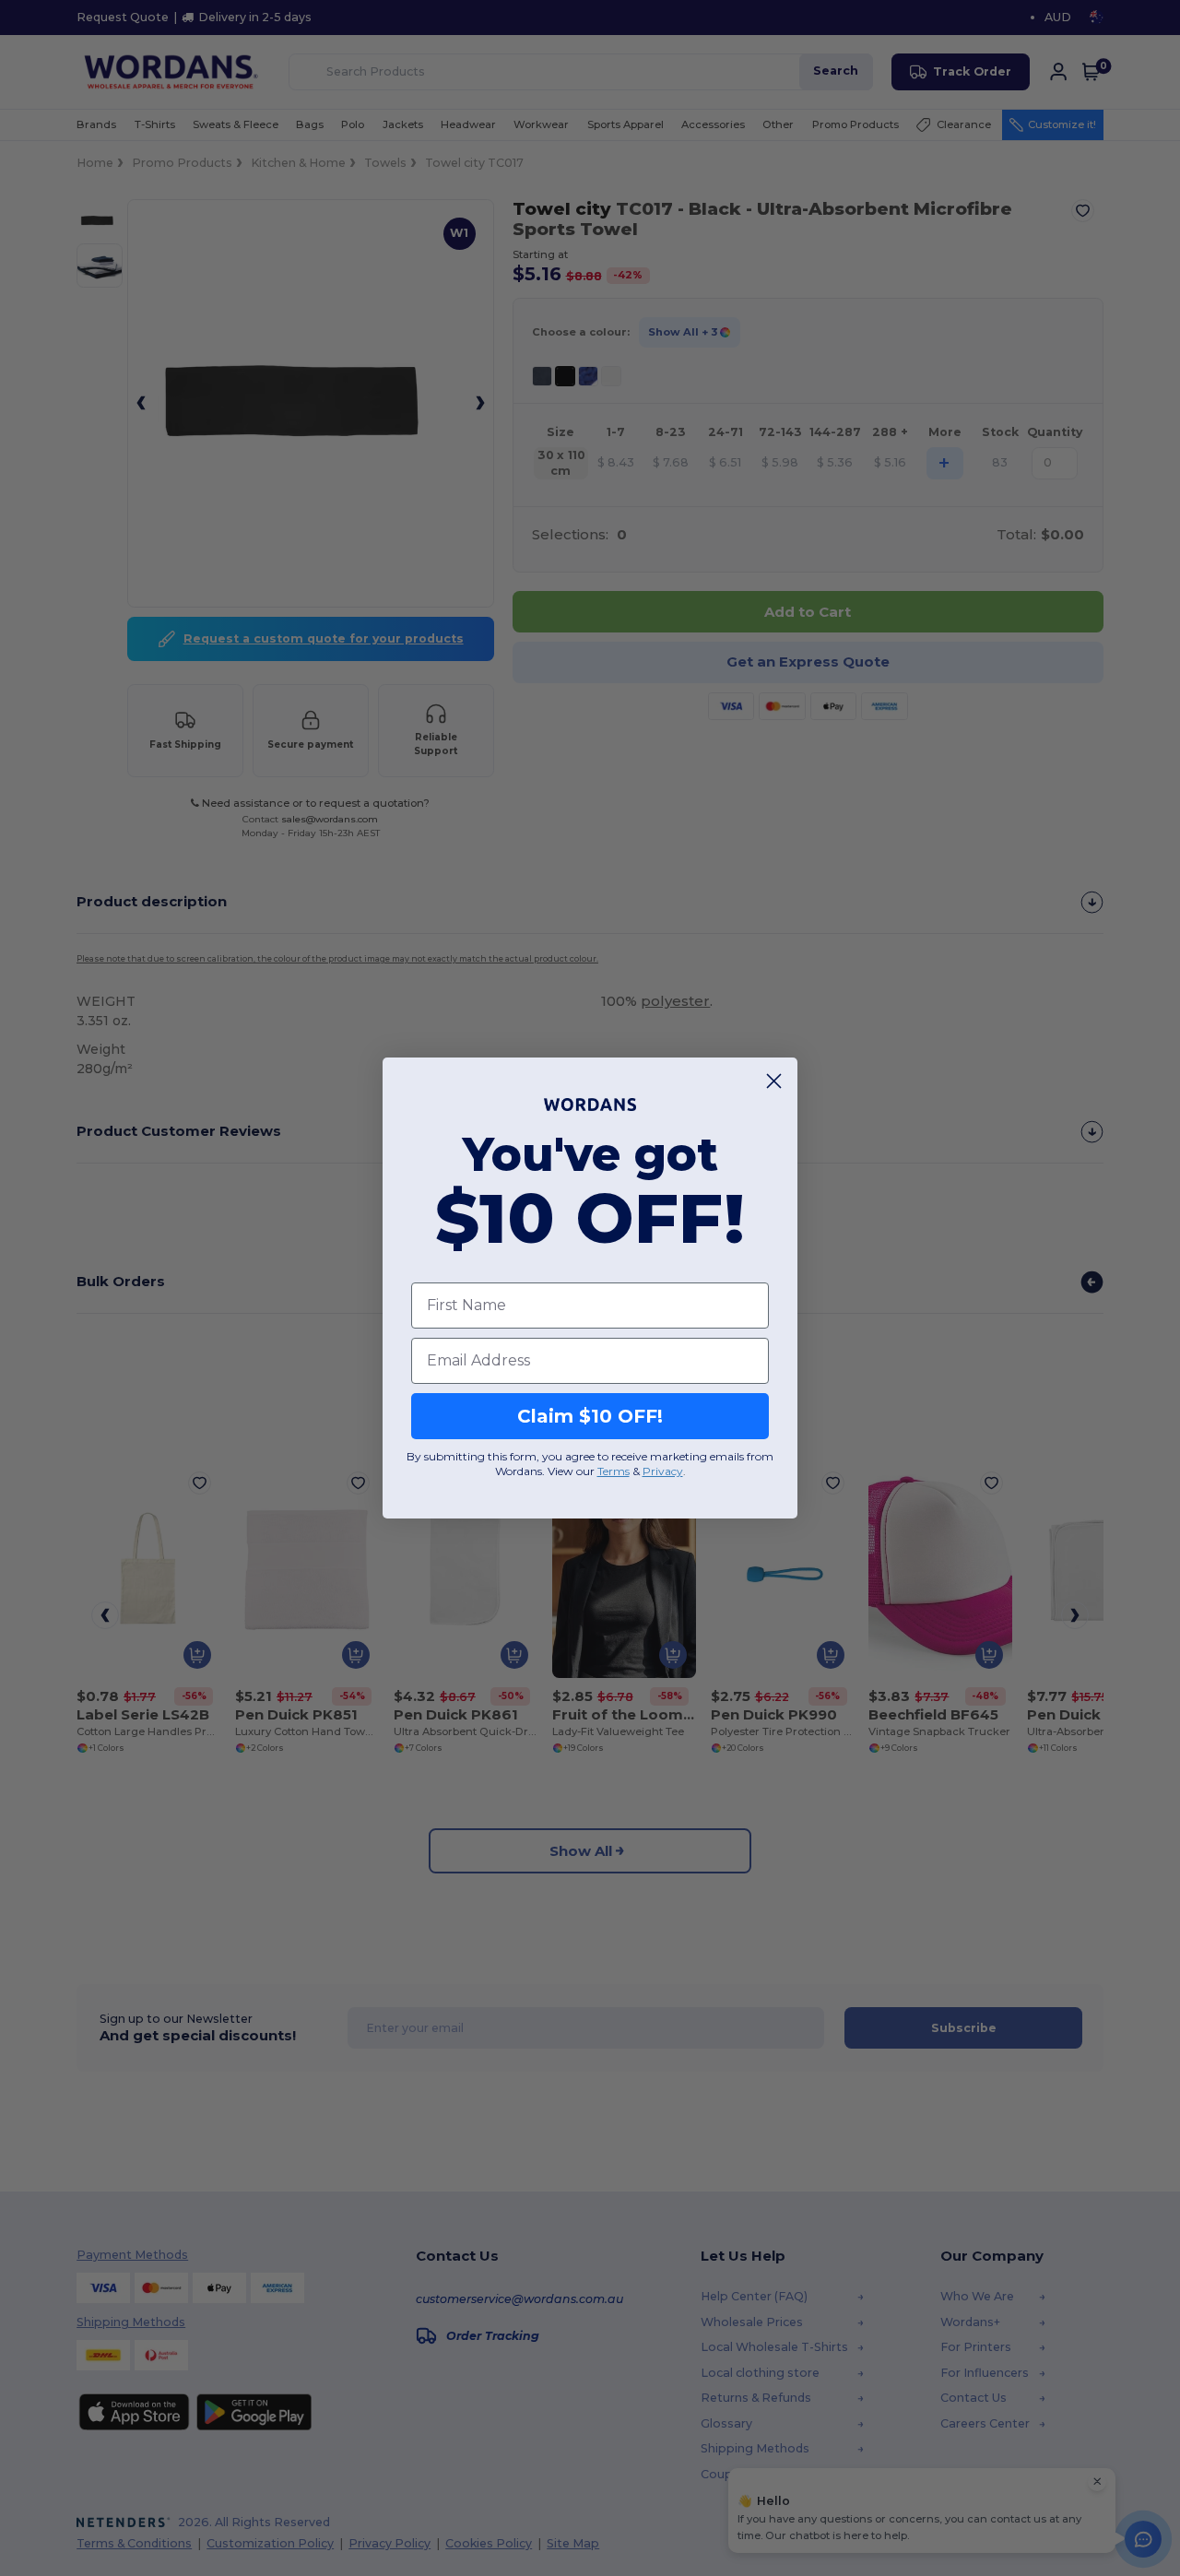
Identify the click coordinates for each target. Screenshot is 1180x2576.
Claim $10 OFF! (590, 1416)
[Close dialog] (774, 1081)
